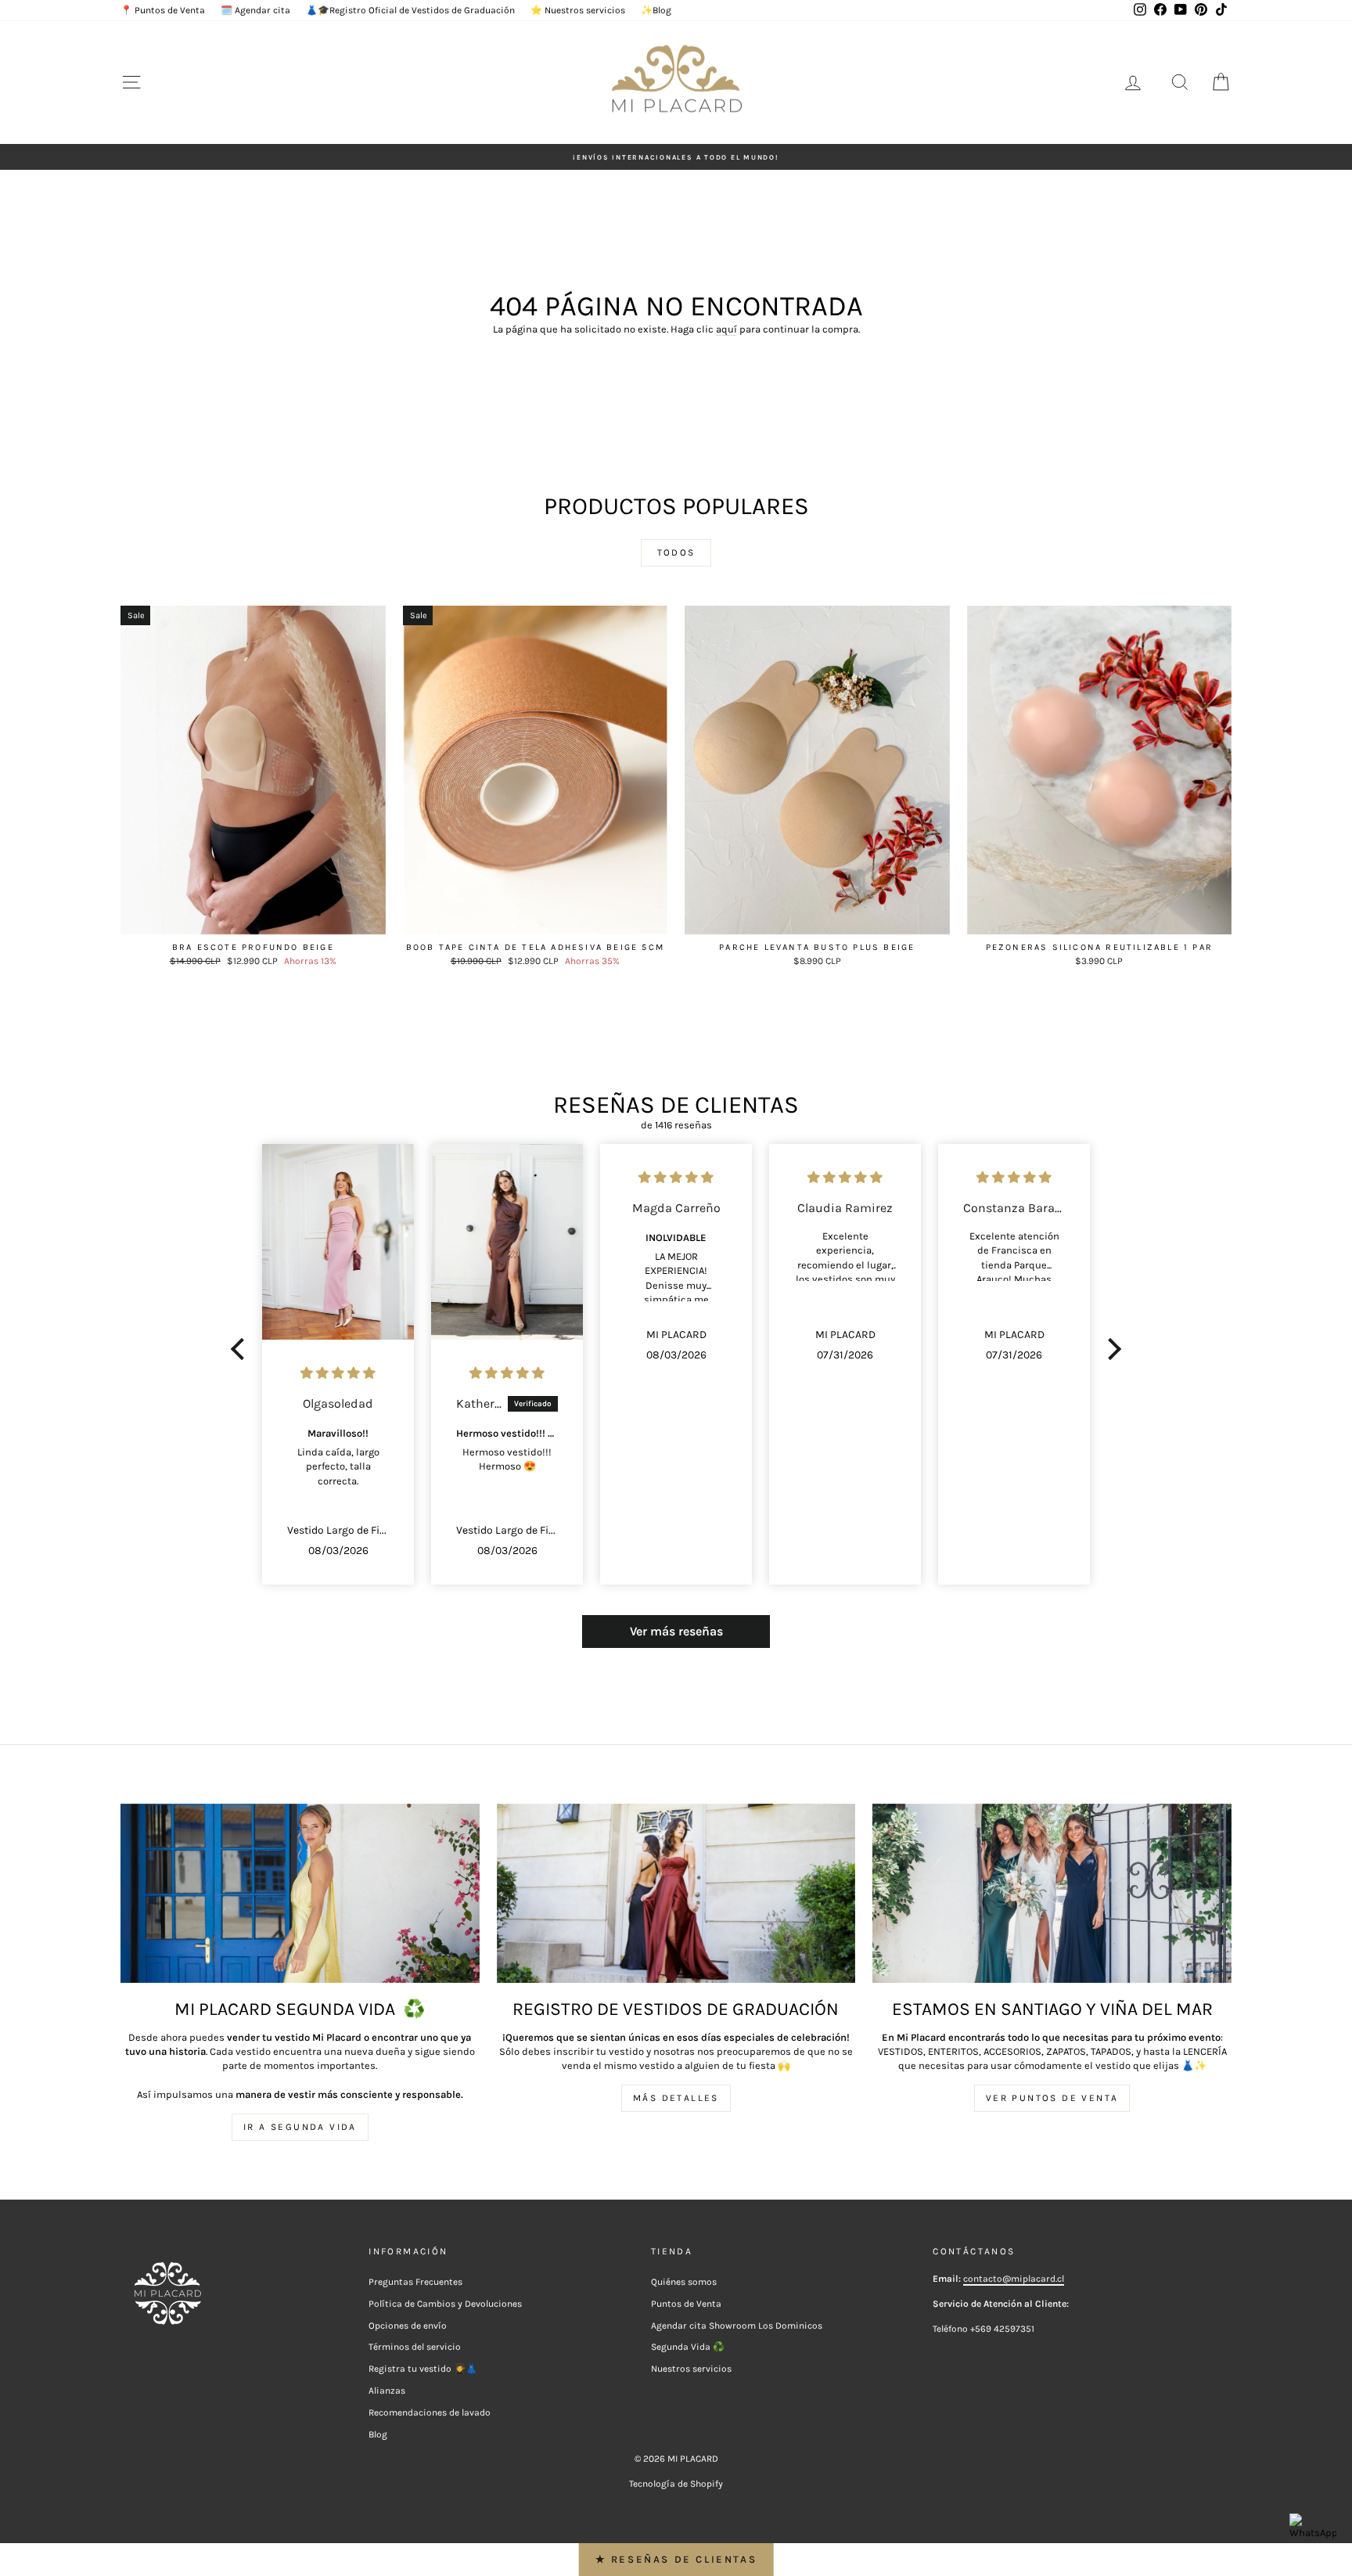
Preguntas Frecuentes (415, 2282)
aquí (726, 329)
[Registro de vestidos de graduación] (676, 1893)
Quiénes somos (684, 2282)
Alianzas (387, 2391)
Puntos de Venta (686, 2304)
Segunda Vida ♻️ (688, 2347)
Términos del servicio (415, 2347)
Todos (676, 552)
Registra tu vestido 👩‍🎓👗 (423, 2369)
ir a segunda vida (300, 2127)
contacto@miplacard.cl (1014, 2279)
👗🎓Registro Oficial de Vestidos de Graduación (410, 10)
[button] (242, 1349)
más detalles (676, 2098)
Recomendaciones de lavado (430, 2412)
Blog (378, 2434)
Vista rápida (253, 919)
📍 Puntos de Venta (163, 10)
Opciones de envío (408, 2326)
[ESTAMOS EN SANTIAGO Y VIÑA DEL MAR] (1052, 1893)
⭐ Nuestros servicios (578, 10)
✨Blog (656, 10)
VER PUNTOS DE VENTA (1052, 2098)
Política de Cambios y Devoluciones (445, 2304)
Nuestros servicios (691, 2369)
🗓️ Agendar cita (255, 10)
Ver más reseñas (676, 1631)
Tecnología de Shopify (676, 2484)
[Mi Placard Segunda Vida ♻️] (300, 1893)
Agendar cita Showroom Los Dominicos (737, 2326)
